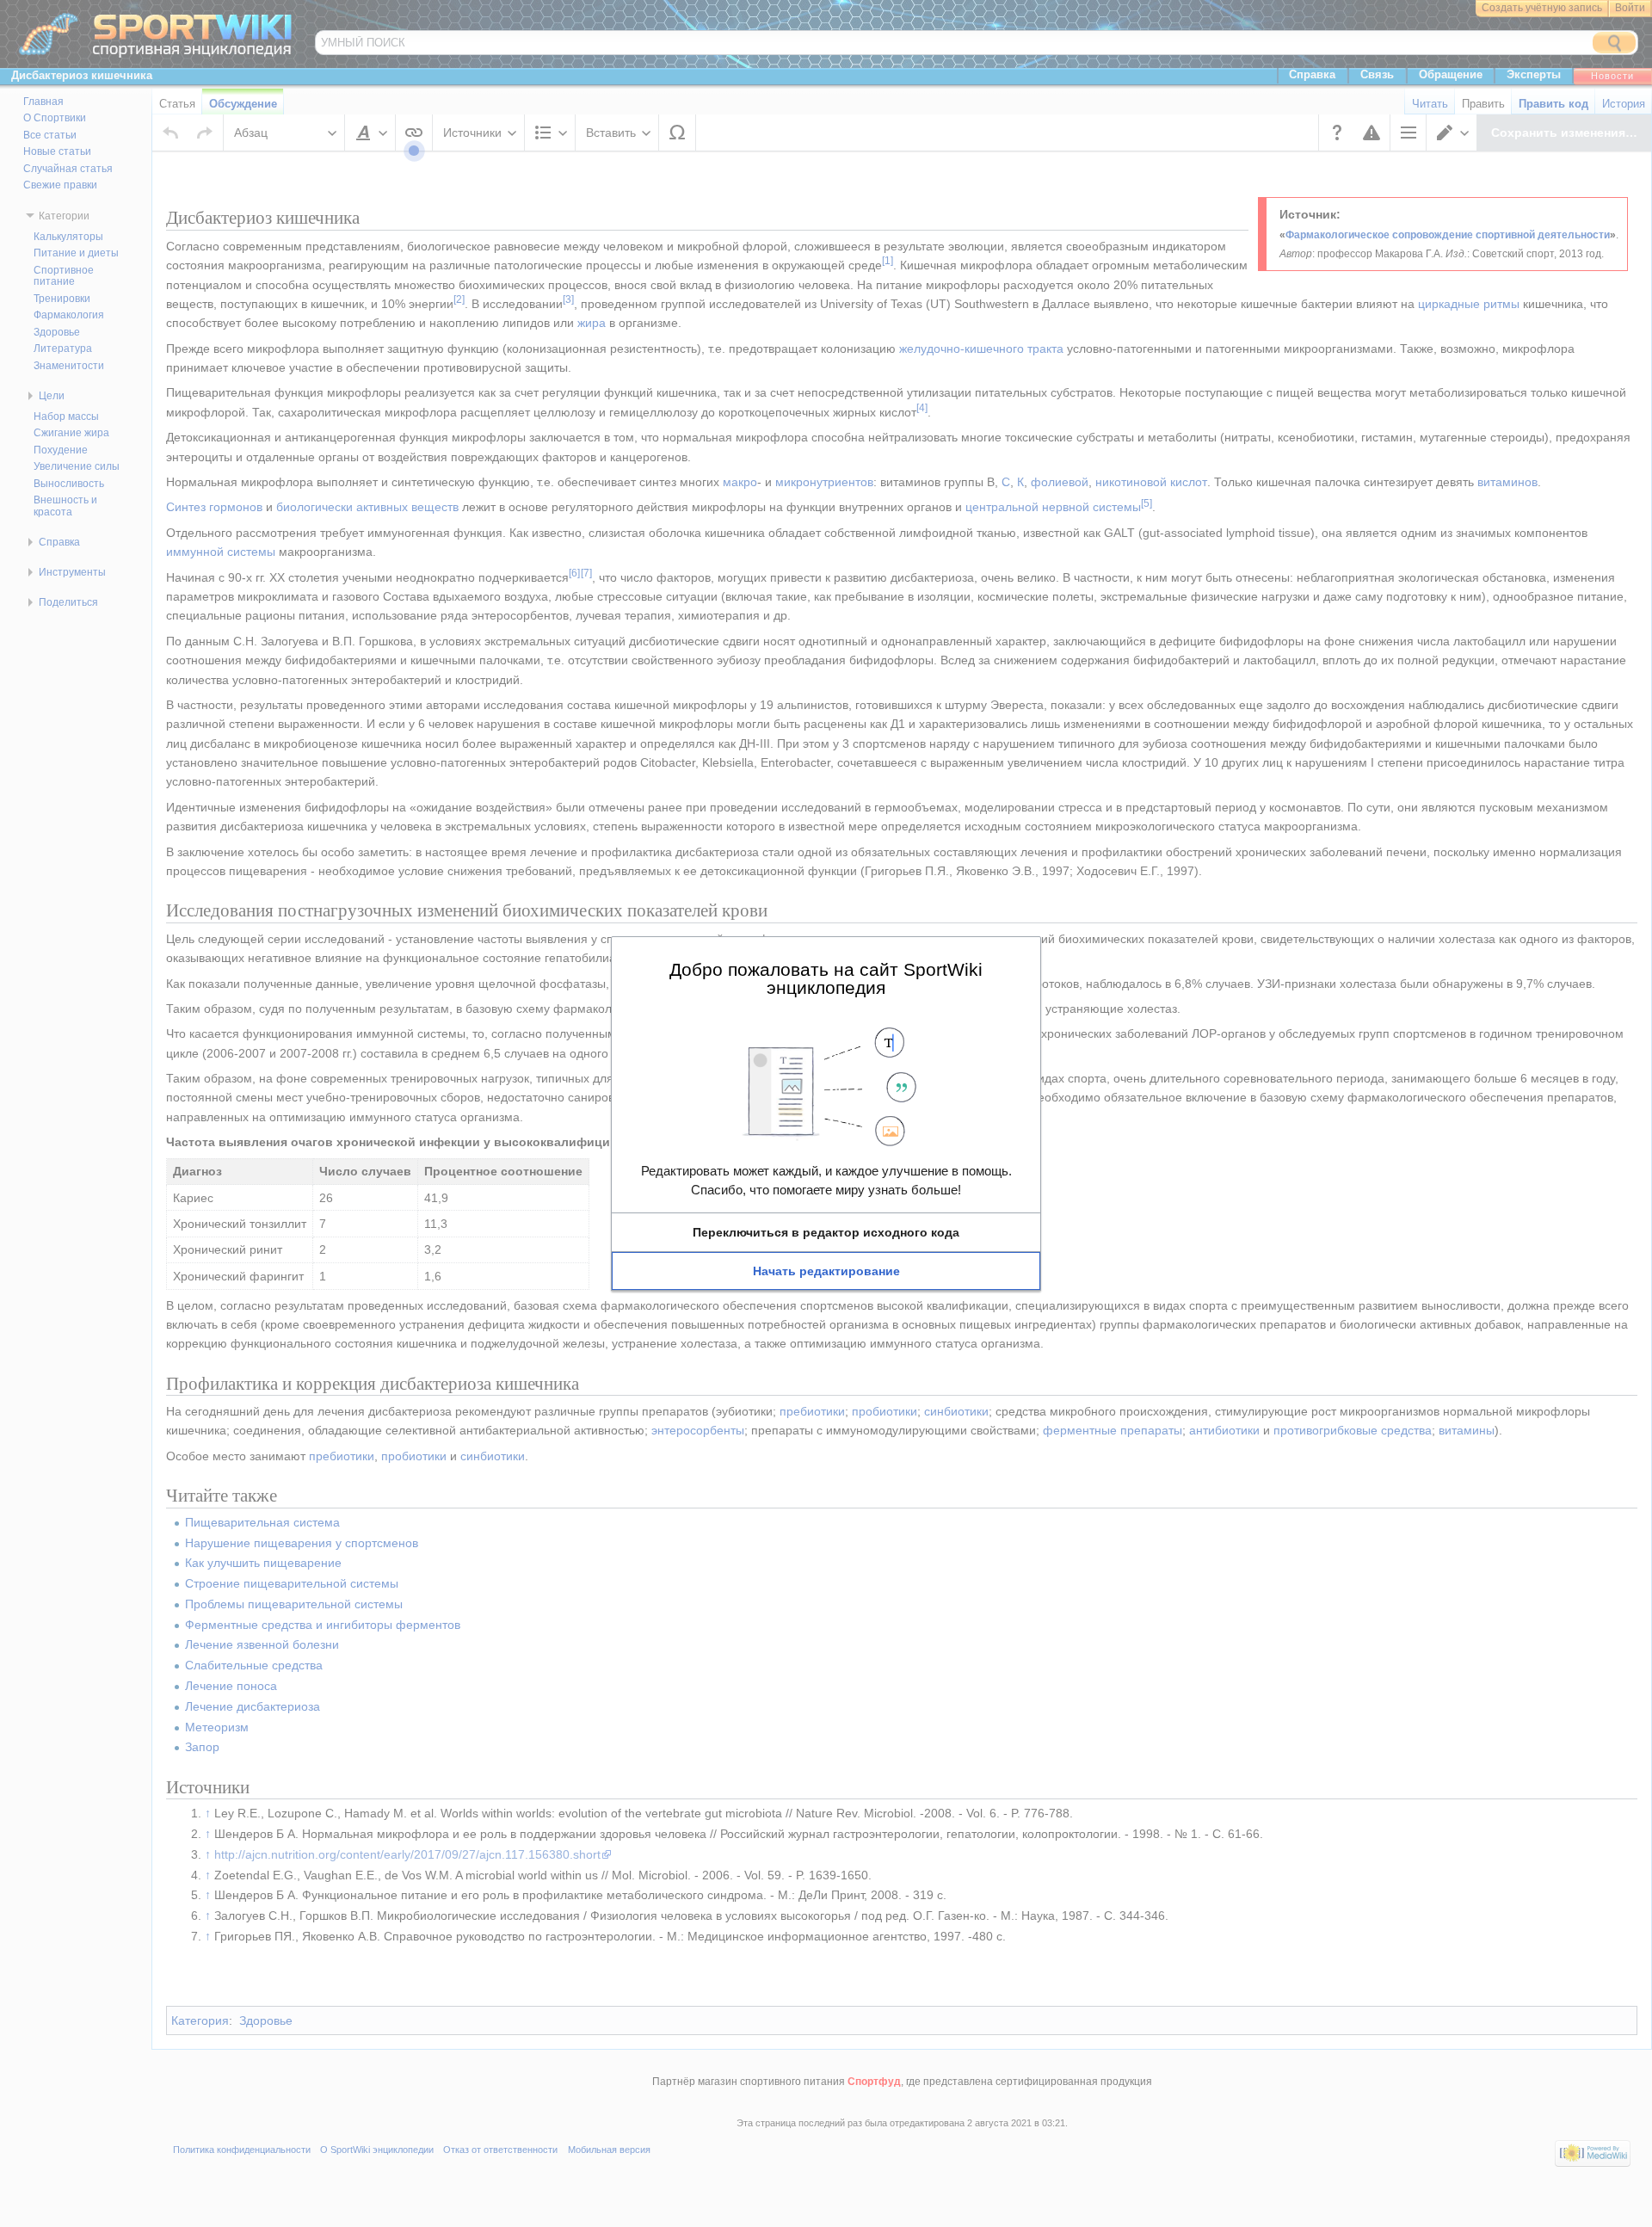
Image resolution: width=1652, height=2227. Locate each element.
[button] (826, 1232)
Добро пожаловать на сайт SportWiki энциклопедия (826, 978)
